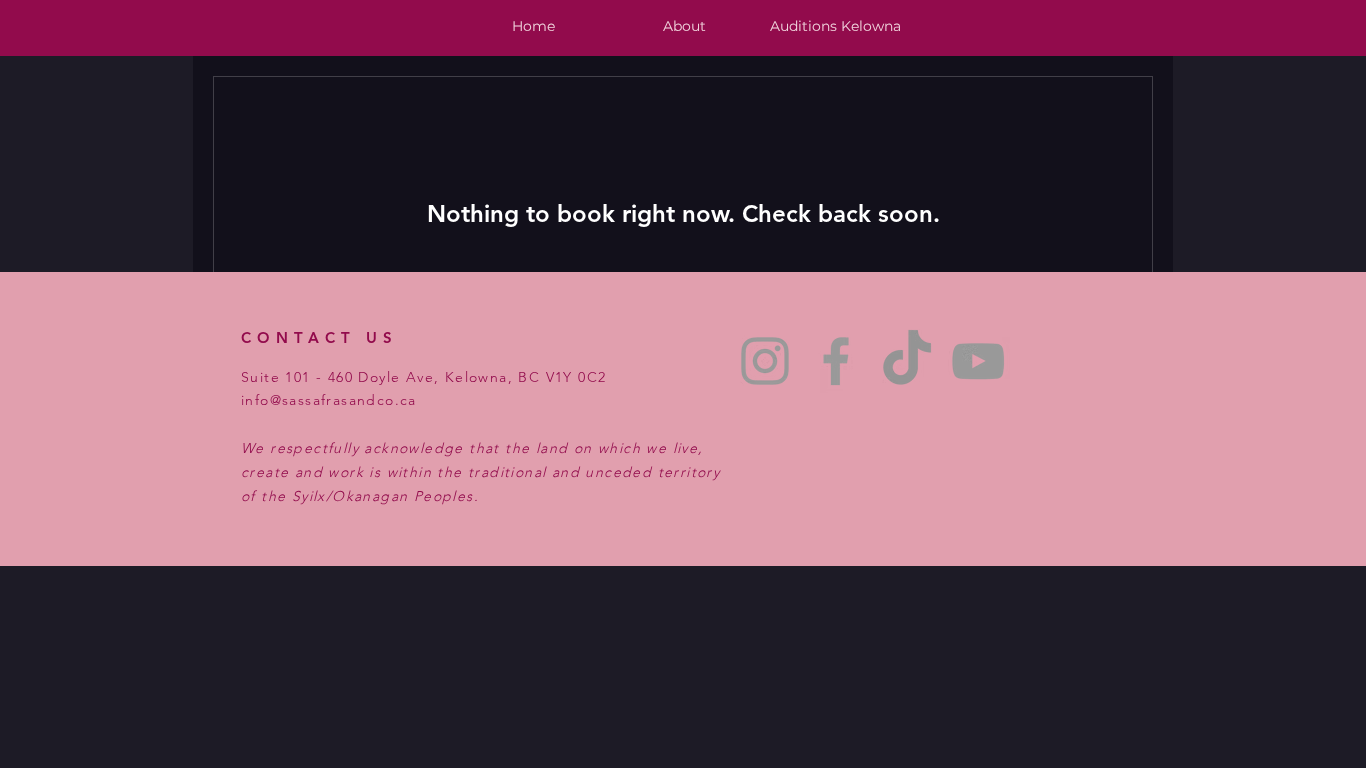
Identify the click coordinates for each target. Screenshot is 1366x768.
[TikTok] (907, 361)
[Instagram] (765, 361)
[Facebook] (836, 361)
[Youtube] (978, 361)
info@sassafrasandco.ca (329, 400)
